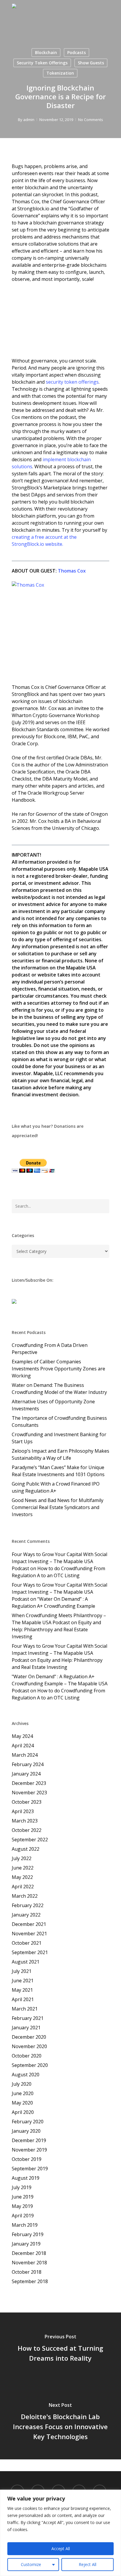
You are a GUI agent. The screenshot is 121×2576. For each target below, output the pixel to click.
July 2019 (22, 2187)
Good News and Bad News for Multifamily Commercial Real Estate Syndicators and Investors (58, 1507)
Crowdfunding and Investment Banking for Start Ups (59, 1438)
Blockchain (46, 52)
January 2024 (26, 1774)
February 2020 (28, 2122)
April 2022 (23, 1887)
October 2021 (27, 1943)
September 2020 (30, 2065)
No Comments (91, 120)
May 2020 (22, 2103)
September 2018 (30, 2281)
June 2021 (23, 1981)
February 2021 (28, 2018)
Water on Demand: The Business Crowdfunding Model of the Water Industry (59, 1389)
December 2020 (29, 2037)
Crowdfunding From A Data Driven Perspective (50, 1349)
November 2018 (29, 2263)
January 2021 (26, 2028)
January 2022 (26, 1915)
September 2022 (30, 1840)
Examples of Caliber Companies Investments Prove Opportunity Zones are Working (58, 1369)
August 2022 (26, 1849)
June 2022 (23, 1868)
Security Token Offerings (42, 63)
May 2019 (22, 2206)
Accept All (61, 2549)
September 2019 (30, 2169)
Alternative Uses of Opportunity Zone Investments (53, 1405)
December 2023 (29, 1783)
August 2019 (26, 2178)
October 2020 (27, 2056)
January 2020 (26, 2131)
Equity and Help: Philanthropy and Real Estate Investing (56, 1629)
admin (29, 120)
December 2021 (29, 1924)
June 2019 (23, 2197)
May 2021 (22, 1990)
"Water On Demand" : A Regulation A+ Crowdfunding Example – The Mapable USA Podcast (60, 1684)
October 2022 (27, 1830)
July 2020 (22, 2084)
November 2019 (29, 2150)
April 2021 (23, 1999)
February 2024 (28, 1764)
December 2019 (29, 2140)
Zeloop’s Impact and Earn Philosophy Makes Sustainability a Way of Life (60, 1454)
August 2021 (26, 1962)
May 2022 (22, 1877)
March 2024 (25, 1755)
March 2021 (25, 2009)
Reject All (88, 2564)
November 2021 (29, 1934)
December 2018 (29, 2253)
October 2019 (27, 2159)
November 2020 (29, 2046)
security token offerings (72, 382)
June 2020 (23, 2093)
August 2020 (26, 2075)
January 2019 (26, 2244)
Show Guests (91, 63)
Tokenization (60, 73)
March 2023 (25, 1821)
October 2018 (27, 2272)
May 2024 (22, 1736)
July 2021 (22, 1971)
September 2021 (30, 1952)
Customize (31, 2564)
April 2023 (23, 1811)
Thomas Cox (72, 571)
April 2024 (23, 1746)
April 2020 (23, 2112)
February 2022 (28, 1905)
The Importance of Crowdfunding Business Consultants (59, 1422)
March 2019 (25, 2225)
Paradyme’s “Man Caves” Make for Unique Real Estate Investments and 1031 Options (58, 1471)
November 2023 (29, 1793)
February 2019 (28, 2234)
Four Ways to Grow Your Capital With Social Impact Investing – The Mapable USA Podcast (59, 1561)
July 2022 (22, 1858)
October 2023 (27, 1802)
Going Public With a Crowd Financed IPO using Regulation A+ (56, 1487)
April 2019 (23, 2216)
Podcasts (77, 52)
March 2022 (25, 1896)
